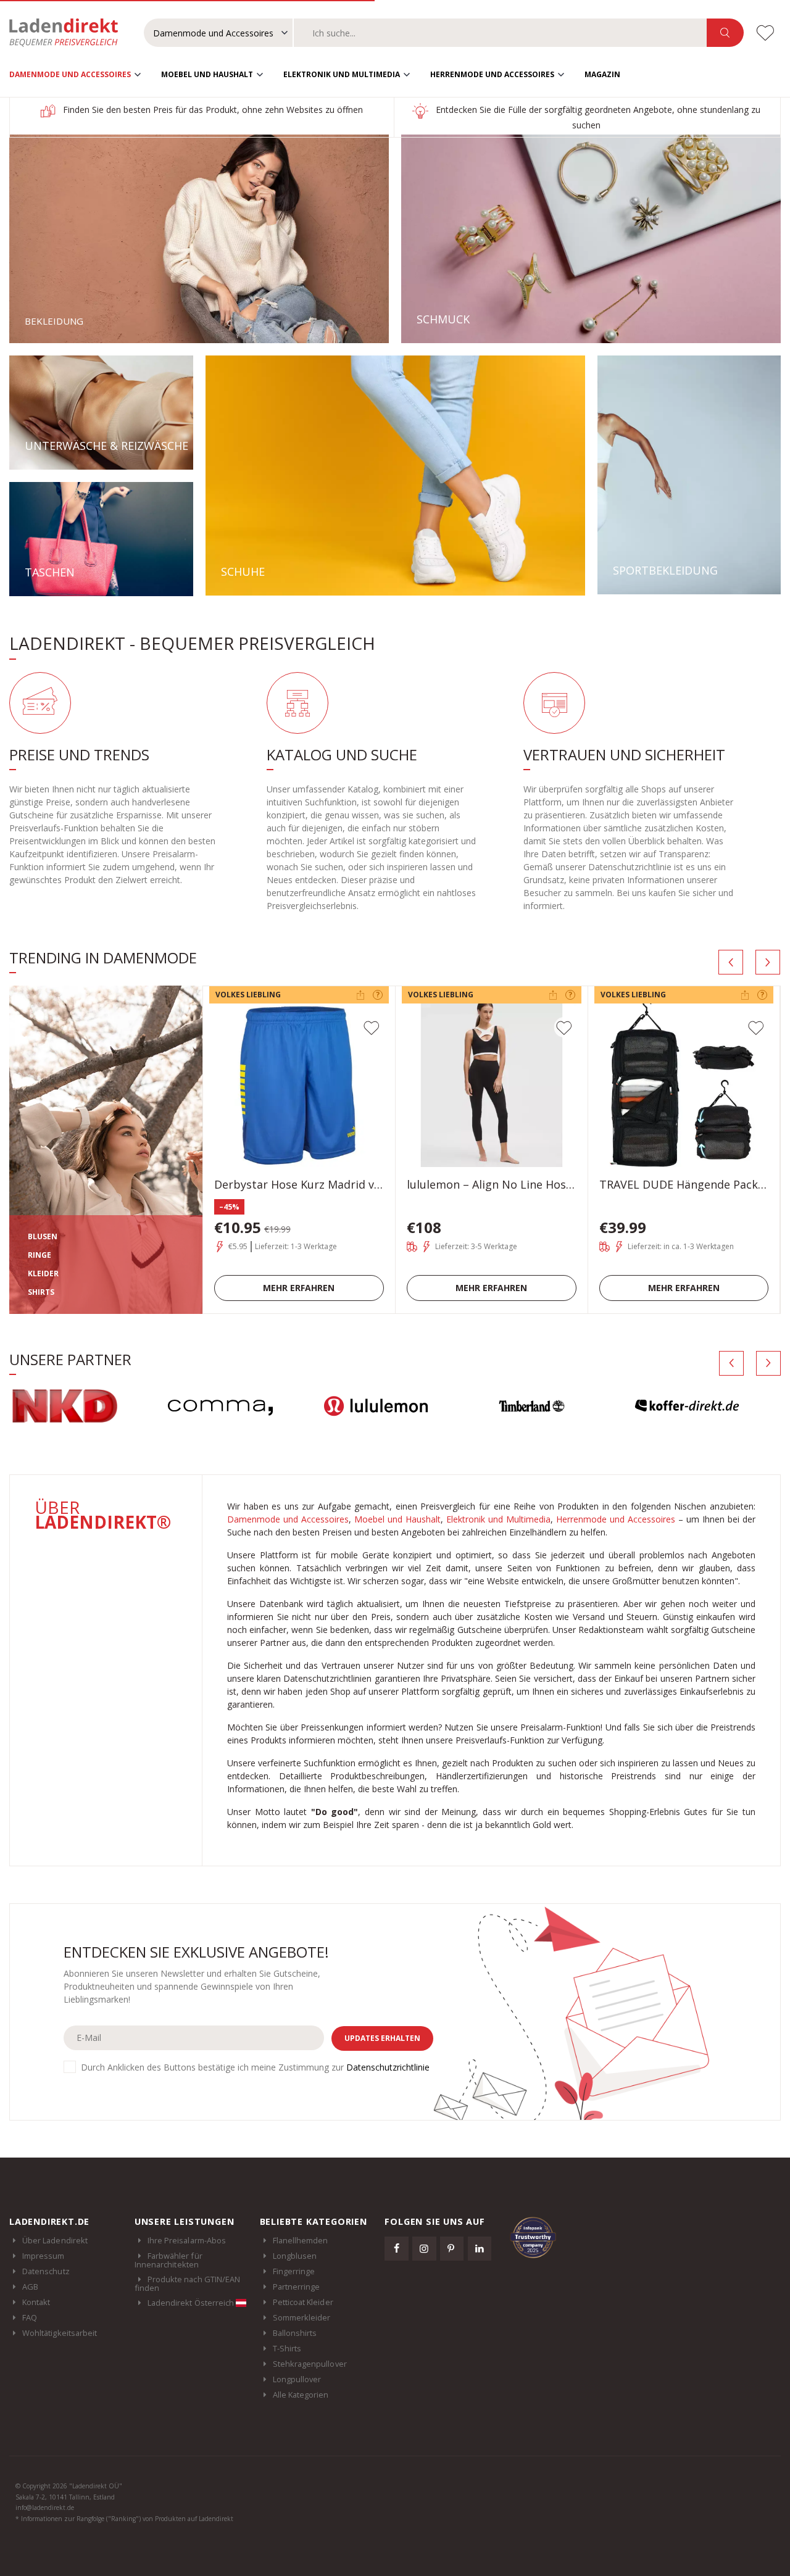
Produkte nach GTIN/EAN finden (187, 2283)
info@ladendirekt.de (45, 2507)
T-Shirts (287, 2348)
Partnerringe (297, 2287)
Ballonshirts (295, 2333)
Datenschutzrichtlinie (388, 2067)
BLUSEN (43, 1236)
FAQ (30, 2317)
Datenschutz (46, 2271)
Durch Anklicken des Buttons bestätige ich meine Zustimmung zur (255, 2067)
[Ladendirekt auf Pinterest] (452, 2248)
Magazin (602, 74)
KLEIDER (43, 1273)
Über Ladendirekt (55, 2240)
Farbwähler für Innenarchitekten (168, 2260)
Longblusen (295, 2256)
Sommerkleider (302, 2317)
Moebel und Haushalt (207, 74)
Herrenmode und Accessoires (492, 74)
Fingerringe (294, 2271)
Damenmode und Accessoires (70, 74)
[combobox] (500, 33)
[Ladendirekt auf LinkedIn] (480, 2248)
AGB (30, 2287)
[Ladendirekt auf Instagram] (424, 2248)
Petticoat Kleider (303, 2302)
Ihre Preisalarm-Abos (187, 2240)
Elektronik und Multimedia (342, 74)
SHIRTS (41, 1292)
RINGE (39, 1255)
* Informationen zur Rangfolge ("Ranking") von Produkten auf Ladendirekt (124, 2519)
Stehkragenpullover (310, 2364)
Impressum (44, 2256)
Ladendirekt (70, 33)
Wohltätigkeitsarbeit (60, 2333)
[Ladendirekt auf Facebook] (396, 2248)
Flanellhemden (301, 2240)
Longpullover (297, 2379)
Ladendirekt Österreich (192, 2303)
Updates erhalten (382, 2038)
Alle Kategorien (301, 2395)
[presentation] (731, 962)
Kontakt (36, 2302)
